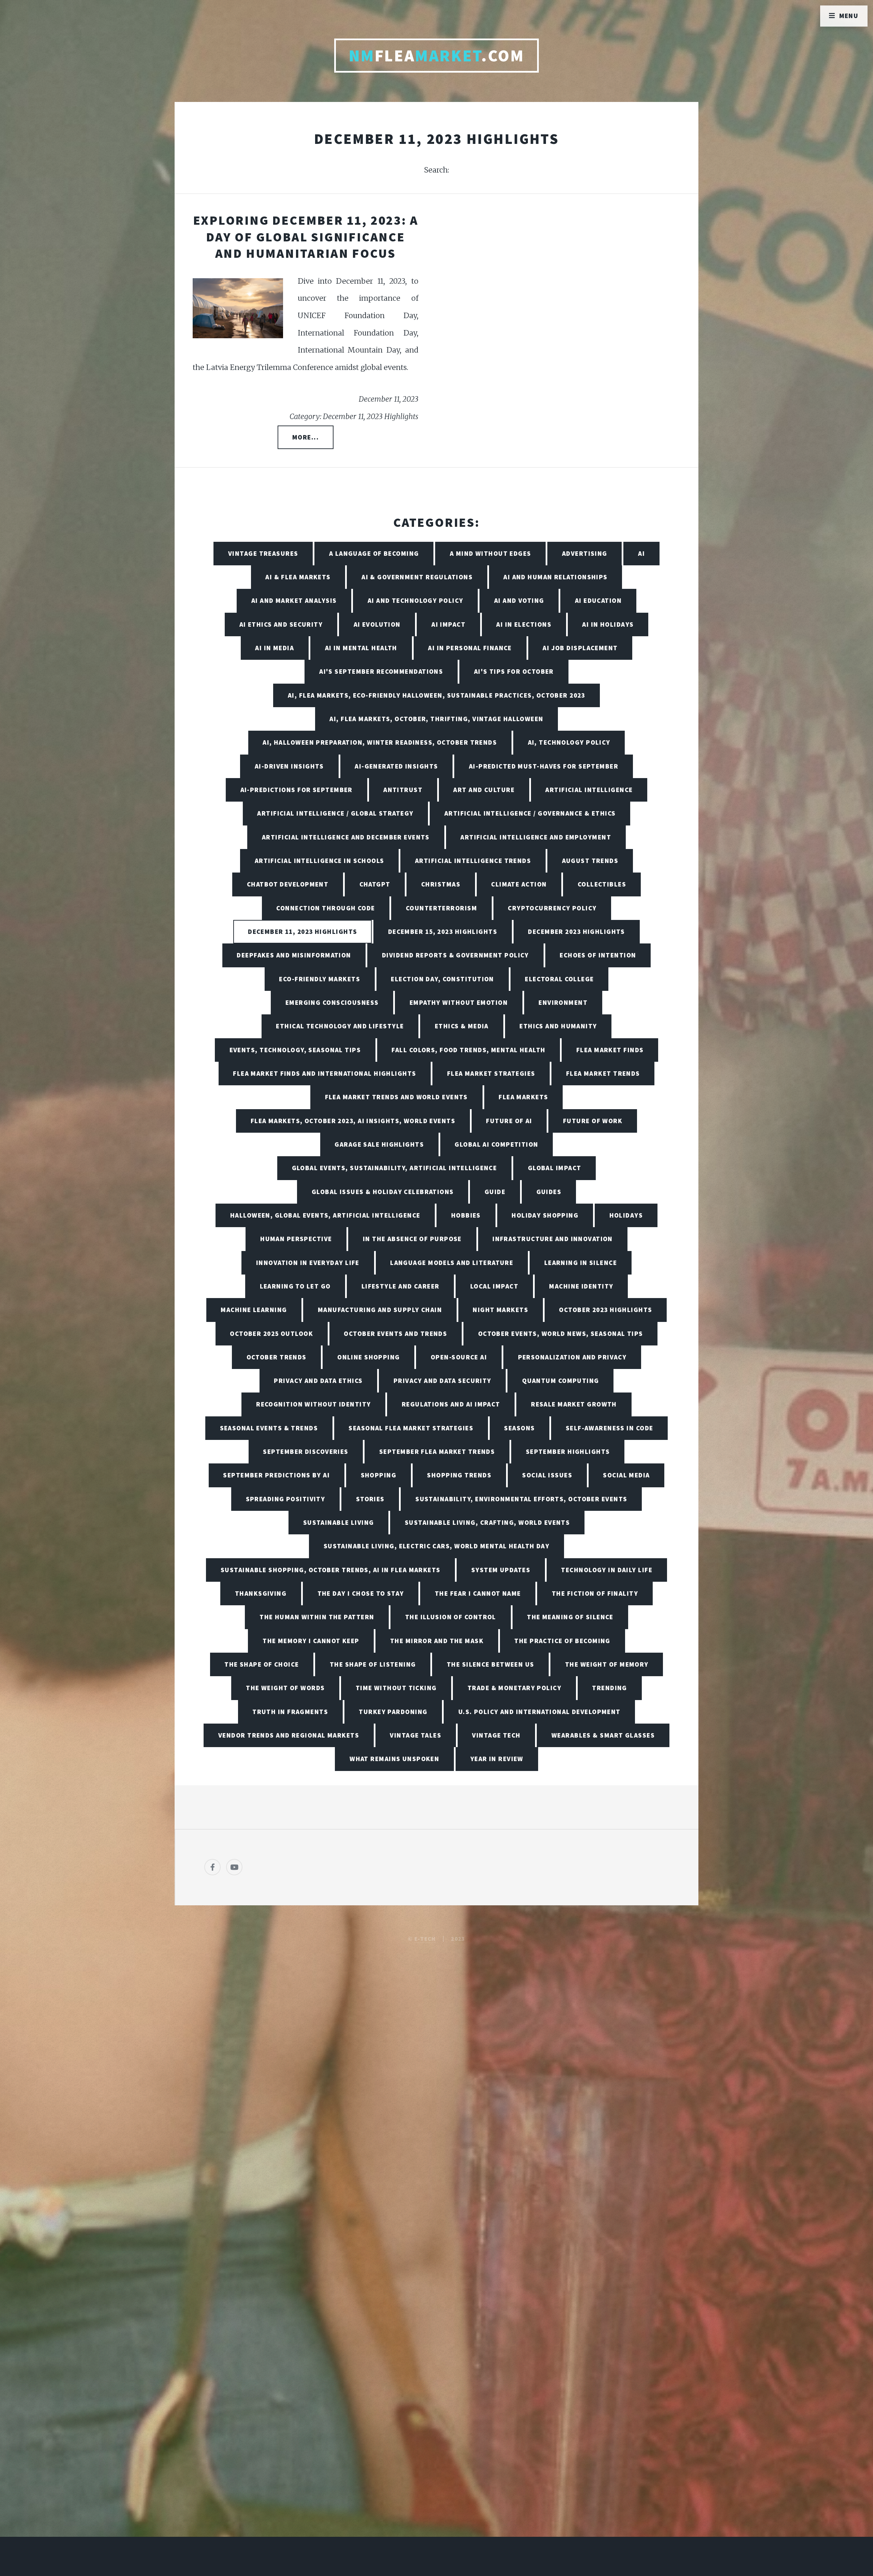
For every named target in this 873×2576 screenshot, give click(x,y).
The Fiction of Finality (595, 1593)
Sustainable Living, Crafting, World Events (487, 1522)
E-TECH (425, 1939)
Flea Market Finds (610, 1050)
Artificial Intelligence (589, 790)
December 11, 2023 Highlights (302, 932)
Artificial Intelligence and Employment (536, 837)
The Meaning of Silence (570, 1617)
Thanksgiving (261, 1593)
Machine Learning (254, 1310)
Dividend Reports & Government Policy (455, 955)
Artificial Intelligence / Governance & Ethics (530, 813)
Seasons (519, 1428)
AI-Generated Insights (396, 766)
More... (306, 437)
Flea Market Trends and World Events (396, 1097)
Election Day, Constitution (442, 979)
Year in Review (497, 1759)
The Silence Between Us (491, 1664)
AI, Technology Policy (569, 742)
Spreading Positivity (286, 1499)
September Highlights (568, 1451)
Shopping (379, 1475)
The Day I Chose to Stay (361, 1593)
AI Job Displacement (580, 648)
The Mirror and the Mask (437, 1641)
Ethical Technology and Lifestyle (340, 1026)
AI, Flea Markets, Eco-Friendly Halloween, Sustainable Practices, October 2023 (436, 695)
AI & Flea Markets (298, 577)
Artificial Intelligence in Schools (320, 861)
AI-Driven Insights (289, 766)
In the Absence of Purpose (412, 1239)
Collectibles (602, 884)
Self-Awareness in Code (610, 1428)
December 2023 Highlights (576, 932)
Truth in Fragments (290, 1712)
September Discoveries (306, 1451)
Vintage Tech (496, 1735)
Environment (563, 1002)
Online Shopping (369, 1357)
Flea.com (437, 56)
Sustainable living (339, 1522)
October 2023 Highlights (605, 1310)
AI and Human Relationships (555, 577)
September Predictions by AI (276, 1475)
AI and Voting (519, 600)
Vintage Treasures (263, 553)
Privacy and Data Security (442, 1381)
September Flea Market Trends (437, 1451)
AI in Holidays (608, 624)
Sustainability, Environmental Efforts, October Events (521, 1499)
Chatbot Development (288, 884)
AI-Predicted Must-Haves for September (544, 766)
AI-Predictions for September (297, 790)
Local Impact (494, 1286)
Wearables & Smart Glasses (603, 1735)
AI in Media (275, 648)
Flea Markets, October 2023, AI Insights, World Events (353, 1121)
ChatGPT (375, 884)
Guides (549, 1192)
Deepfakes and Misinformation (294, 955)
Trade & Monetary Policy (514, 1688)
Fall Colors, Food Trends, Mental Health (468, 1050)
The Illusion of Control (451, 1617)
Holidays (626, 1215)
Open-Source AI (459, 1357)
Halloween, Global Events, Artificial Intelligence (325, 1215)
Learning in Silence (581, 1263)
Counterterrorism (441, 908)
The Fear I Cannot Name (478, 1593)
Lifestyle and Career (401, 1286)
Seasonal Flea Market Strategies (411, 1428)
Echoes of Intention (598, 955)
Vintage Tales (416, 1735)
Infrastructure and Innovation (553, 1239)
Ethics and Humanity (558, 1026)
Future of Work (593, 1121)
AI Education (598, 600)
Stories (370, 1499)
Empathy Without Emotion (459, 1002)
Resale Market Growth (574, 1404)
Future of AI (509, 1121)
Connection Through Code (325, 908)
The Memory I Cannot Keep (311, 1641)
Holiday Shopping (545, 1215)
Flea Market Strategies (491, 1073)
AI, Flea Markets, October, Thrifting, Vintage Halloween (436, 719)
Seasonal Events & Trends (269, 1428)
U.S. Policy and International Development (539, 1712)
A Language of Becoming (374, 553)
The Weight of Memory (607, 1664)
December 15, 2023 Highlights (443, 932)
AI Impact (448, 624)
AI (641, 553)
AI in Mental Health (361, 648)
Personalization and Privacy (572, 1357)
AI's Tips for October (514, 671)
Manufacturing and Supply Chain (380, 1310)
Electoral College (559, 979)
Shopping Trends (459, 1475)
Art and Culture (484, 790)
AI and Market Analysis (294, 600)
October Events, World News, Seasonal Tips (561, 1334)
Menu (849, 16)
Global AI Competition (496, 1144)
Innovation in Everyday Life (308, 1263)
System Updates (501, 1570)
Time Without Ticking (396, 1688)
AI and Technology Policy (416, 600)
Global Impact (555, 1168)
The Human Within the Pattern (317, 1617)
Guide (495, 1192)
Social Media (626, 1475)
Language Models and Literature (452, 1263)
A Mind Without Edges (491, 553)
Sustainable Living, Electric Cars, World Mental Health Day (437, 1546)
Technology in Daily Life (607, 1570)
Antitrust (403, 790)
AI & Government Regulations (417, 577)
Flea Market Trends (603, 1073)
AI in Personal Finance (470, 648)
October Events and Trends (395, 1334)
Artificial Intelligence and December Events (346, 837)
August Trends (590, 861)
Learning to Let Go (295, 1286)
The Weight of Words (285, 1688)
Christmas (441, 884)
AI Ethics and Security (281, 624)
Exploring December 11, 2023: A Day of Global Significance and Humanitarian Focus (306, 237)
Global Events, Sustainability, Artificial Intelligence (395, 1168)
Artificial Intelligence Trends (473, 861)
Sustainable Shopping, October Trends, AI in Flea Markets (331, 1570)
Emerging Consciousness (332, 1002)
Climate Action (519, 884)
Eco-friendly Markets (320, 979)
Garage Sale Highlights (379, 1144)
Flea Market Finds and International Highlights (324, 1073)
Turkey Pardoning (393, 1712)
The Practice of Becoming (562, 1641)
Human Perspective (296, 1239)
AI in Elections (524, 624)
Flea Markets (523, 1097)
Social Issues (547, 1475)
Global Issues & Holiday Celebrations (383, 1192)
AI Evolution (377, 624)
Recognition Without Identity (313, 1404)
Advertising (585, 553)
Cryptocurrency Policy (552, 908)
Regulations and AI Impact (451, 1404)
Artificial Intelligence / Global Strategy (335, 813)
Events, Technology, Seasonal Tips (295, 1050)
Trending (610, 1688)
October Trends (277, 1357)
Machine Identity (581, 1286)
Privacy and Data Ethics (318, 1381)
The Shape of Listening (373, 1664)
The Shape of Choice (262, 1664)
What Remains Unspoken (394, 1759)
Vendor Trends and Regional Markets (289, 1735)
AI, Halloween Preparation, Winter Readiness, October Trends (380, 742)
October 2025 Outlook (271, 1334)
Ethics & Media (462, 1026)
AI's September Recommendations (381, 671)
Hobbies (466, 1215)
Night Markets (500, 1310)
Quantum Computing (560, 1381)
